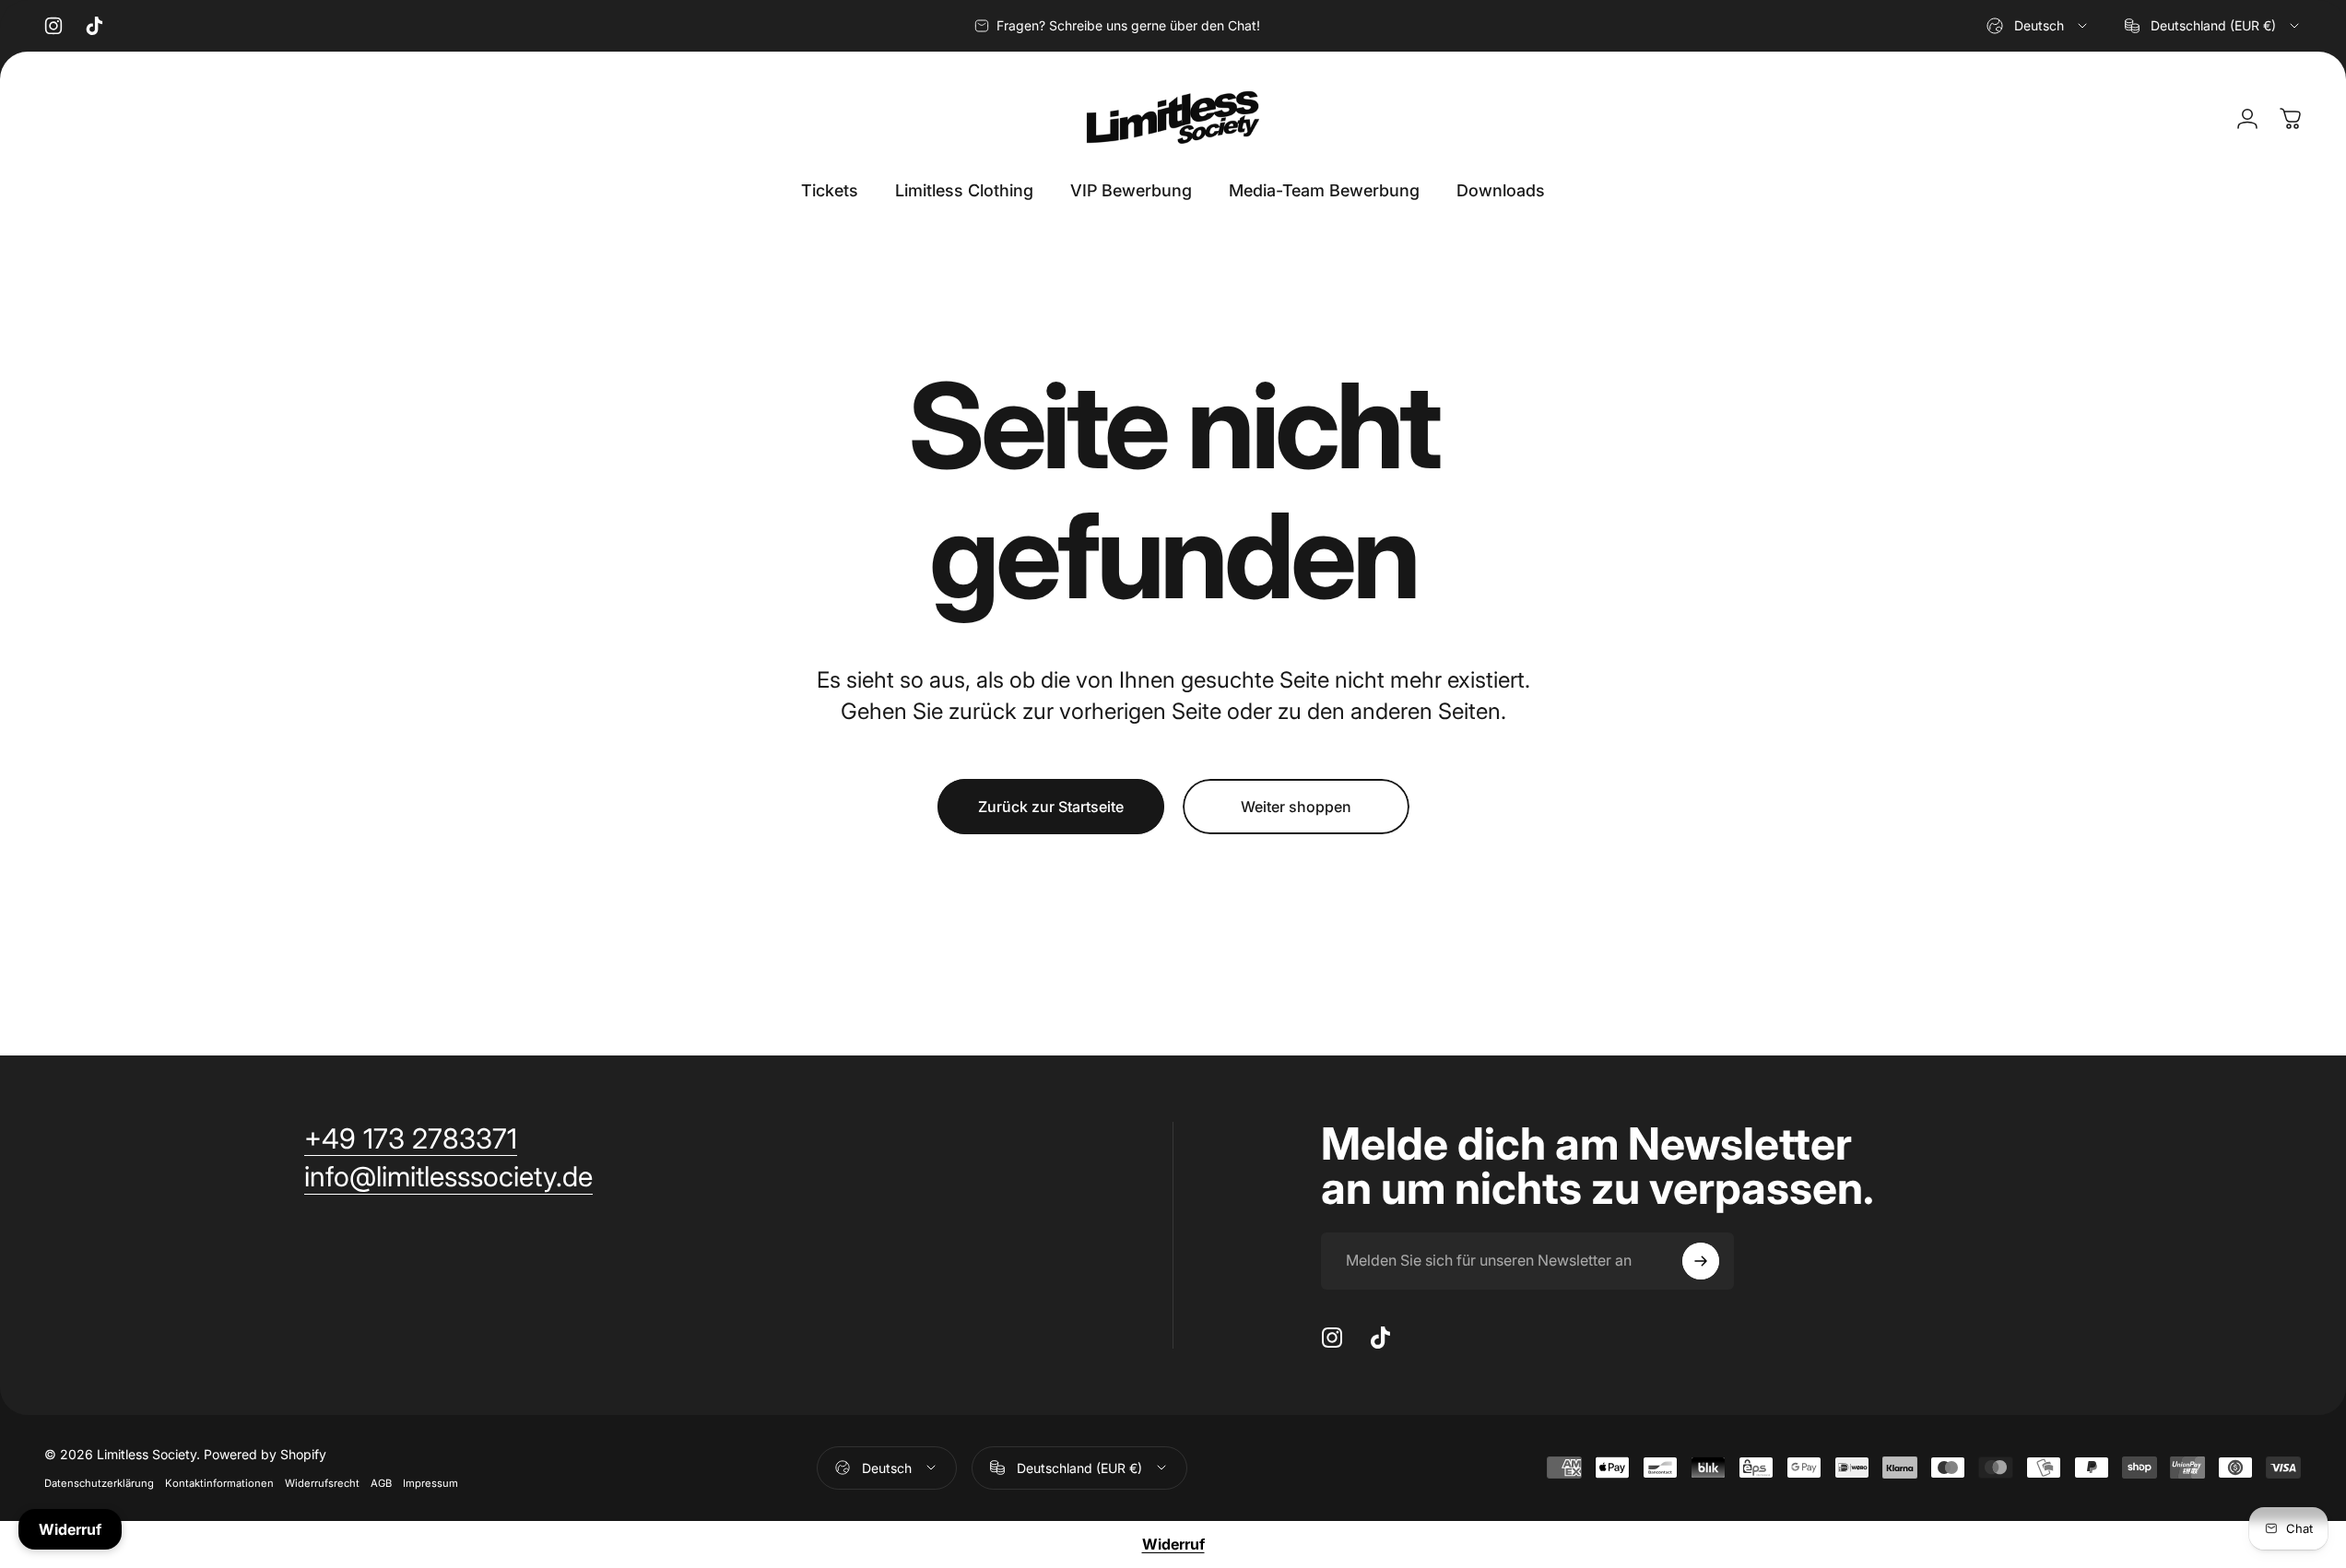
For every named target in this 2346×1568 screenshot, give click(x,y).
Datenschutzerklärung (99, 1483)
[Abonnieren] (1701, 1261)
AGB (381, 1483)
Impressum (430, 1483)
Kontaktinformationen (219, 1483)
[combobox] (2038, 26)
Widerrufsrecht (322, 1483)
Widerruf (1173, 1544)
